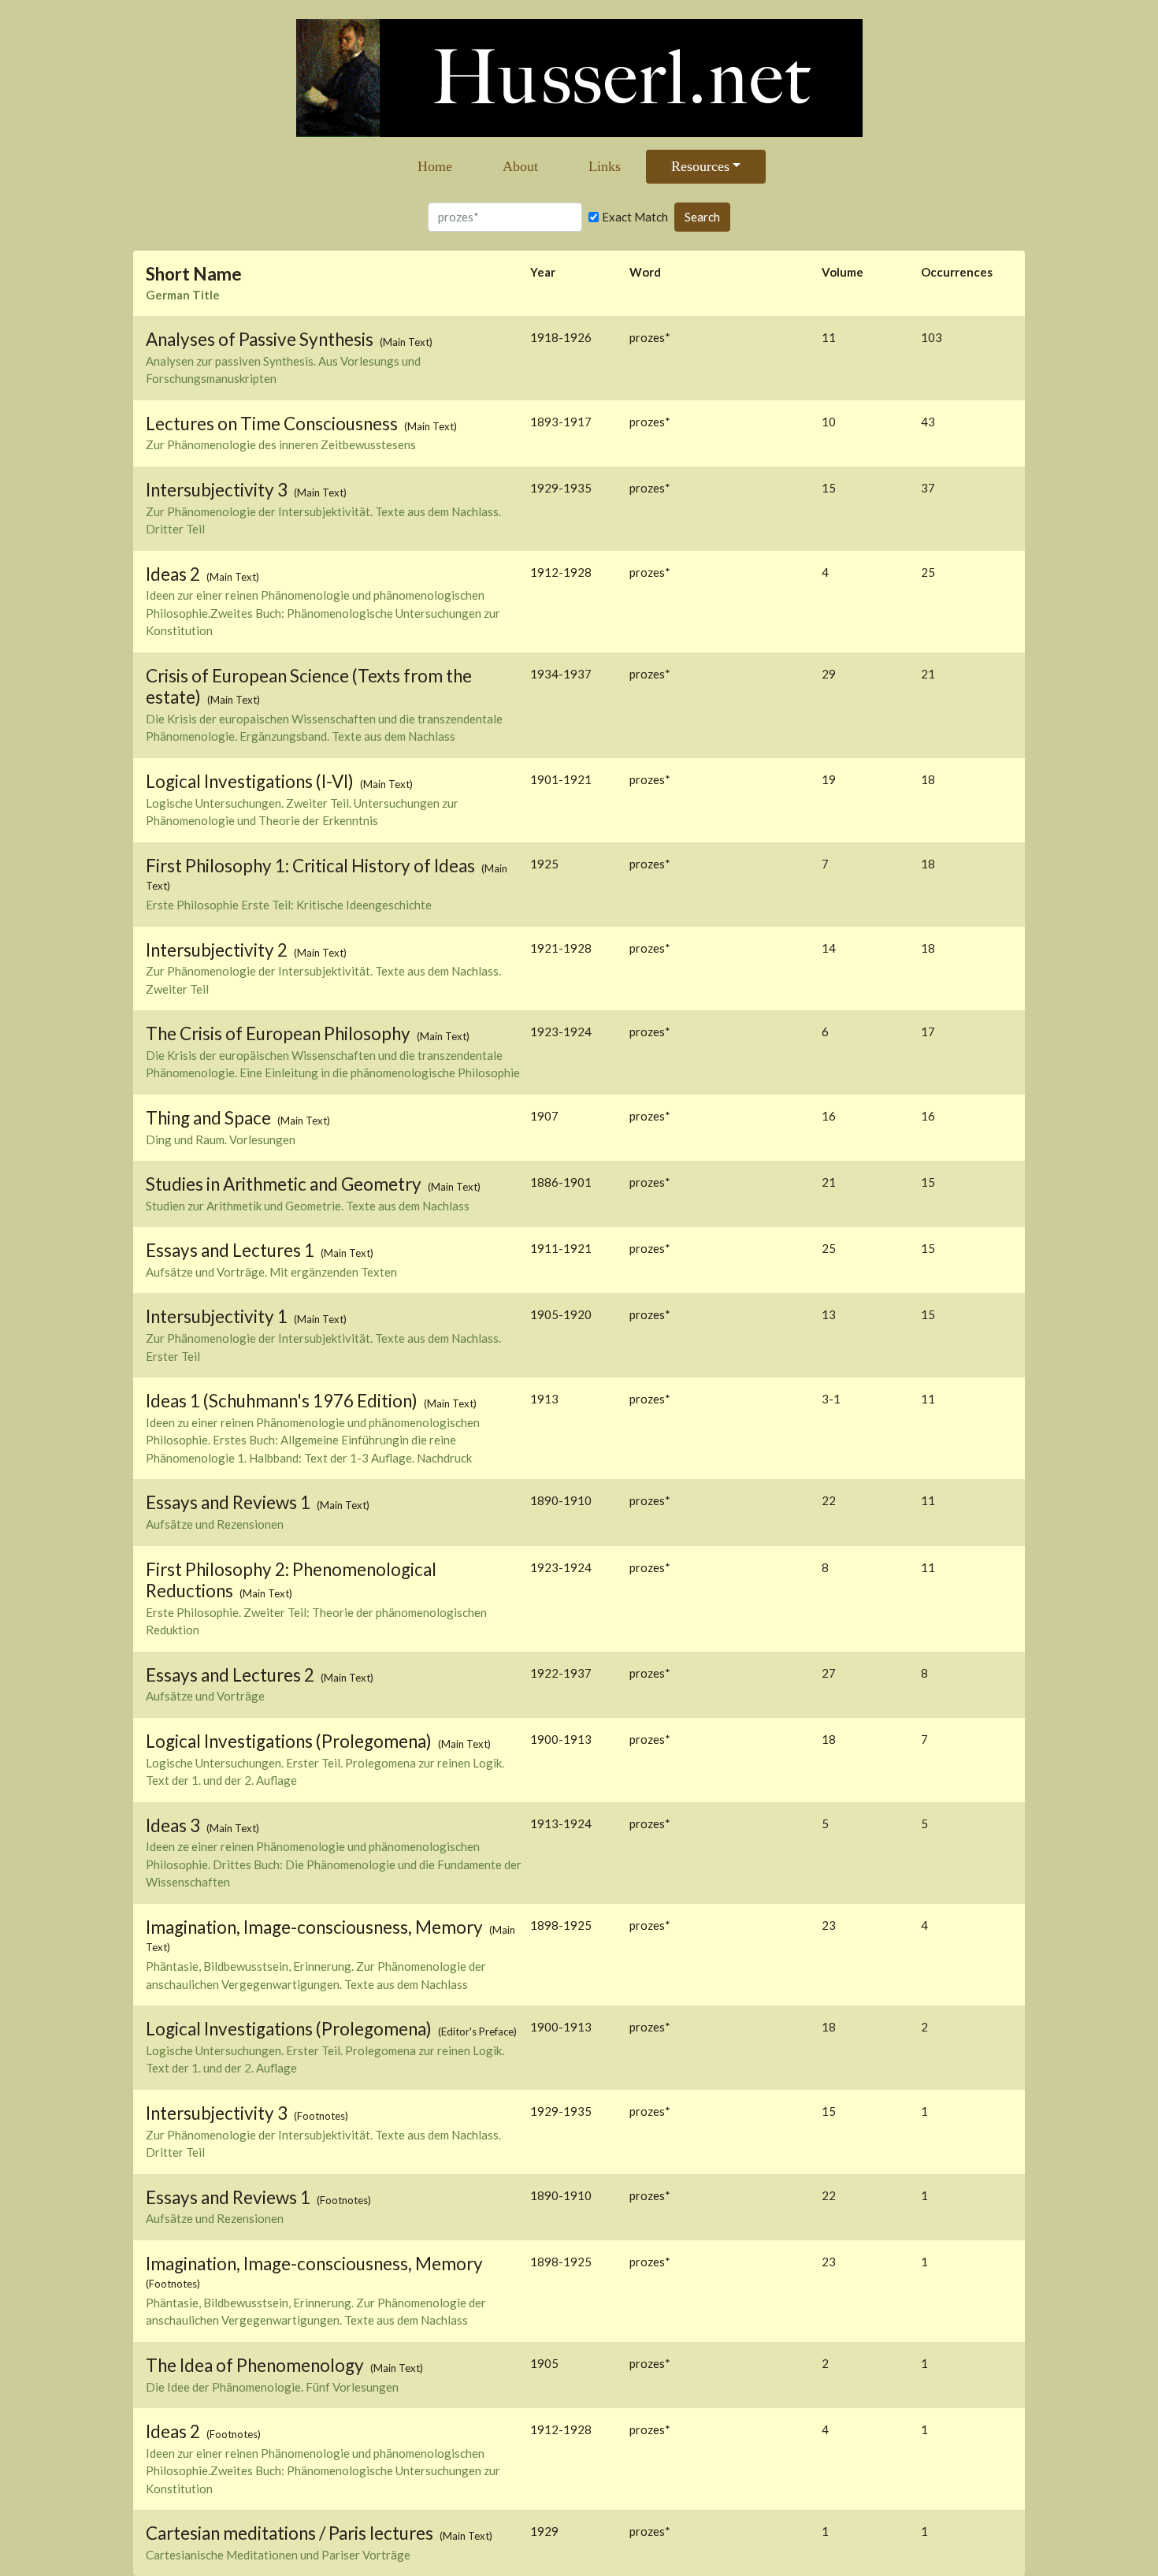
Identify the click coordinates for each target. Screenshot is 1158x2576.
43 (928, 422)
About (520, 166)
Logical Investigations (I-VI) (251, 781)
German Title (183, 295)
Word (645, 272)
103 (932, 337)
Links (605, 166)
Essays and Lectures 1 (232, 1250)
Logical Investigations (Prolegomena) (290, 1741)
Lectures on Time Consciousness (273, 424)
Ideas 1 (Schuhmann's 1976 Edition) (283, 1401)
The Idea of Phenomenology (256, 2365)
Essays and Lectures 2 (232, 1675)
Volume (843, 272)
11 (928, 1399)
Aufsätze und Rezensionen (215, 1524)
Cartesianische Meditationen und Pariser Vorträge (278, 2555)
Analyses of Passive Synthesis (261, 339)
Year (543, 272)
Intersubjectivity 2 (218, 950)
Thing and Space (210, 1118)
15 (928, 1182)
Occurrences (957, 272)
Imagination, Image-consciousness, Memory (316, 1927)
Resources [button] (700, 166)
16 (928, 1116)
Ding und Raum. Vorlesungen (221, 1139)
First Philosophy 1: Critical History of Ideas (312, 866)
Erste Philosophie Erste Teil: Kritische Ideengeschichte (289, 905)
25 (928, 572)
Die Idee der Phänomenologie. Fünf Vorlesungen (272, 2387)
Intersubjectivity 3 (218, 490)
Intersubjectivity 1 (218, 1316)
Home (435, 166)
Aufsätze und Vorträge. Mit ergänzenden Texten (271, 1272)
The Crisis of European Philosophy (280, 1033)
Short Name (194, 274)
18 (928, 779)
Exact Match (635, 217)
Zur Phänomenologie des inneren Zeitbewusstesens (281, 444)
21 (928, 674)
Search (702, 217)
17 (928, 1032)
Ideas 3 (174, 1825)
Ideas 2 (174, 574)
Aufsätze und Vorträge (205, 1696)
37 (928, 488)
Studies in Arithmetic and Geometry (285, 1184)
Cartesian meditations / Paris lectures (291, 2533)
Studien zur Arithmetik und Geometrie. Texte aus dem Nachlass (308, 1206)
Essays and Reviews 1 (230, 1502)
